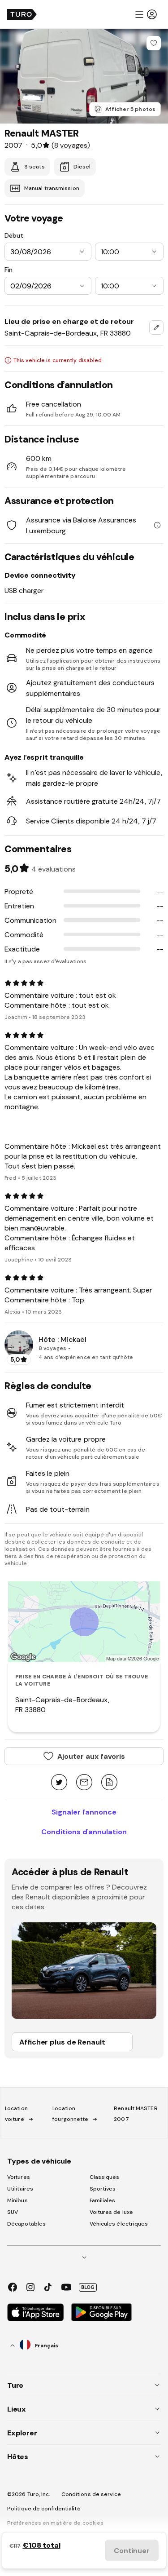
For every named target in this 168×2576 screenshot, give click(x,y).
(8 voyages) (71, 145)
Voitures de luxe (112, 2212)
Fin (9, 270)
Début (14, 235)
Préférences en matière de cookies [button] (55, 2523)
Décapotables (26, 2224)
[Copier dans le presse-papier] (109, 1783)
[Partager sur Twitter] (59, 1783)
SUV (13, 2212)
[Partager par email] (84, 1783)
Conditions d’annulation (84, 1832)
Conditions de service (91, 2494)
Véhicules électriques (119, 2224)
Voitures (19, 2177)
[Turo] (22, 14)
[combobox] (156, 328)
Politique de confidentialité (44, 2509)
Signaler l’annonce (84, 1812)
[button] (146, 14)
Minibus (17, 2200)
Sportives (103, 2189)
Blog (88, 2287)
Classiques (105, 2177)
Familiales (103, 2200)
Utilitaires (20, 2189)
